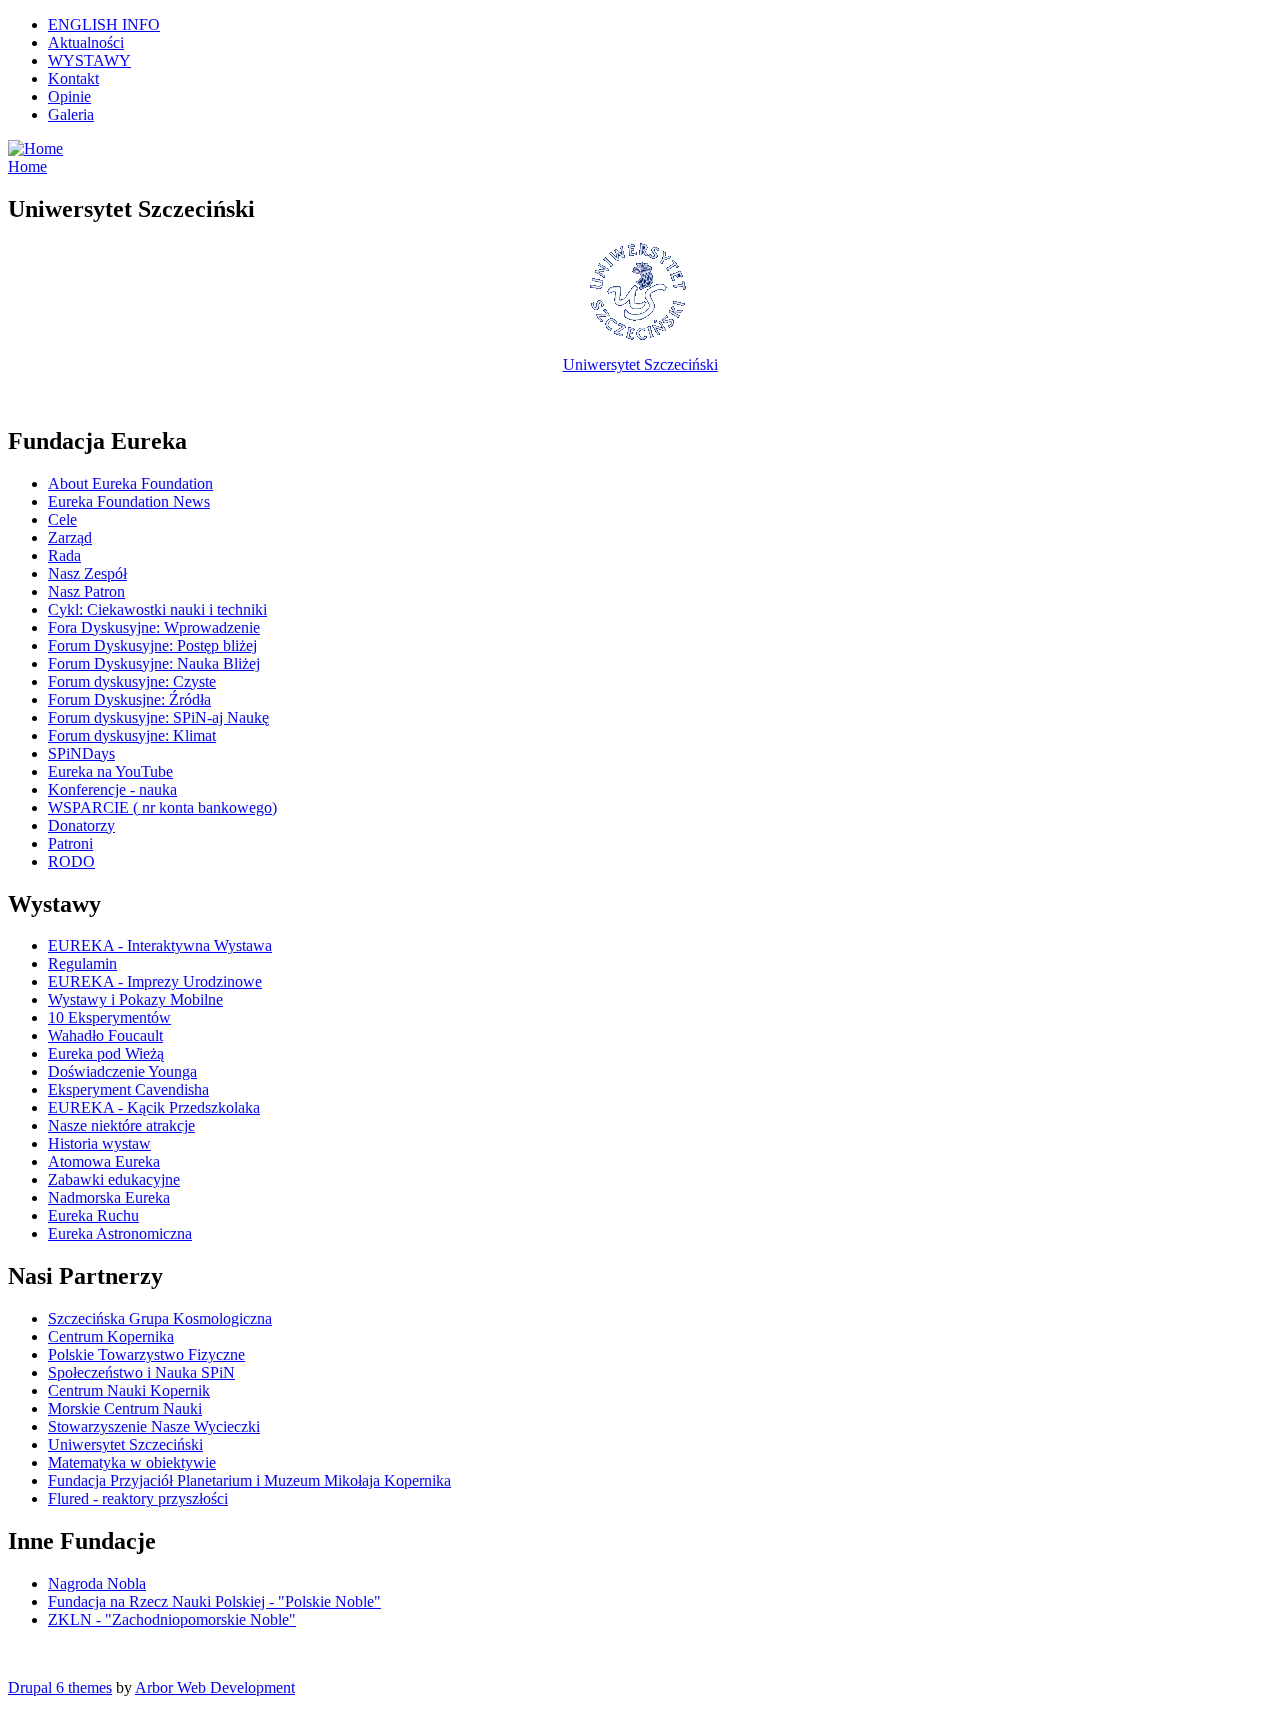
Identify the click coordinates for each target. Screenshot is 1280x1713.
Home (27, 166)
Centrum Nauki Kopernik (129, 1390)
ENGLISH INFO (104, 24)
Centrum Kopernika (111, 1336)
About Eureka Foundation (130, 483)
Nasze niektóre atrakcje (121, 1125)
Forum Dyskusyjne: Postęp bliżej (152, 645)
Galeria (71, 114)
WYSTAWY (89, 60)
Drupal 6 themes (60, 1687)
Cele (62, 519)
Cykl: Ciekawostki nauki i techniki (157, 609)
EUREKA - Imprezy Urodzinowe (155, 981)
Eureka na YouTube (110, 771)
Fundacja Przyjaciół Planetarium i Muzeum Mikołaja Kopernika (249, 1480)
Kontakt (73, 78)
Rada (64, 555)
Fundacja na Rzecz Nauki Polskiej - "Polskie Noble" (214, 1601)
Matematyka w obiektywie (132, 1462)
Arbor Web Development (215, 1687)
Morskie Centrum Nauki (125, 1408)
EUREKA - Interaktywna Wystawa (160, 945)
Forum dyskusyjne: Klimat (132, 735)
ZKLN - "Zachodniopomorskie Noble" (172, 1619)
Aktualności (86, 42)
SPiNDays (81, 753)
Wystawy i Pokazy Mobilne (135, 999)
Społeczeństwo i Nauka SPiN (141, 1372)
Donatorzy (81, 825)
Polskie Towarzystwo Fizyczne (146, 1354)
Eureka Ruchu (93, 1215)
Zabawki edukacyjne (114, 1179)
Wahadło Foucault (105, 1035)
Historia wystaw (99, 1143)
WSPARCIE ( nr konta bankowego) (162, 807)
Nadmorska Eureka (109, 1197)
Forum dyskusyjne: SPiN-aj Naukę (158, 717)
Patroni (70, 843)
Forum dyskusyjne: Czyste (132, 681)
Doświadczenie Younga (122, 1071)
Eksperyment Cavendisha (128, 1089)
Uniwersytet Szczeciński (640, 364)
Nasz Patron (86, 591)
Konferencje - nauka (112, 789)
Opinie (69, 96)
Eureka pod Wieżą (106, 1053)
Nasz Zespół (87, 573)
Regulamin (82, 963)
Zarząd (70, 537)
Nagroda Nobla (97, 1583)
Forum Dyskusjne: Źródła (129, 699)
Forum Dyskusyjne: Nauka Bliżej (154, 663)
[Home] (35, 148)
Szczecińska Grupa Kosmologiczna (160, 1318)
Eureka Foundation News (129, 501)
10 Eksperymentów (109, 1017)
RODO (71, 861)
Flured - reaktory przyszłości (138, 1498)
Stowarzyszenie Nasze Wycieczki (154, 1426)
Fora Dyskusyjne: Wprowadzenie (154, 627)
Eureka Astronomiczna (120, 1233)
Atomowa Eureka (104, 1161)
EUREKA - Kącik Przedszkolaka (154, 1107)
